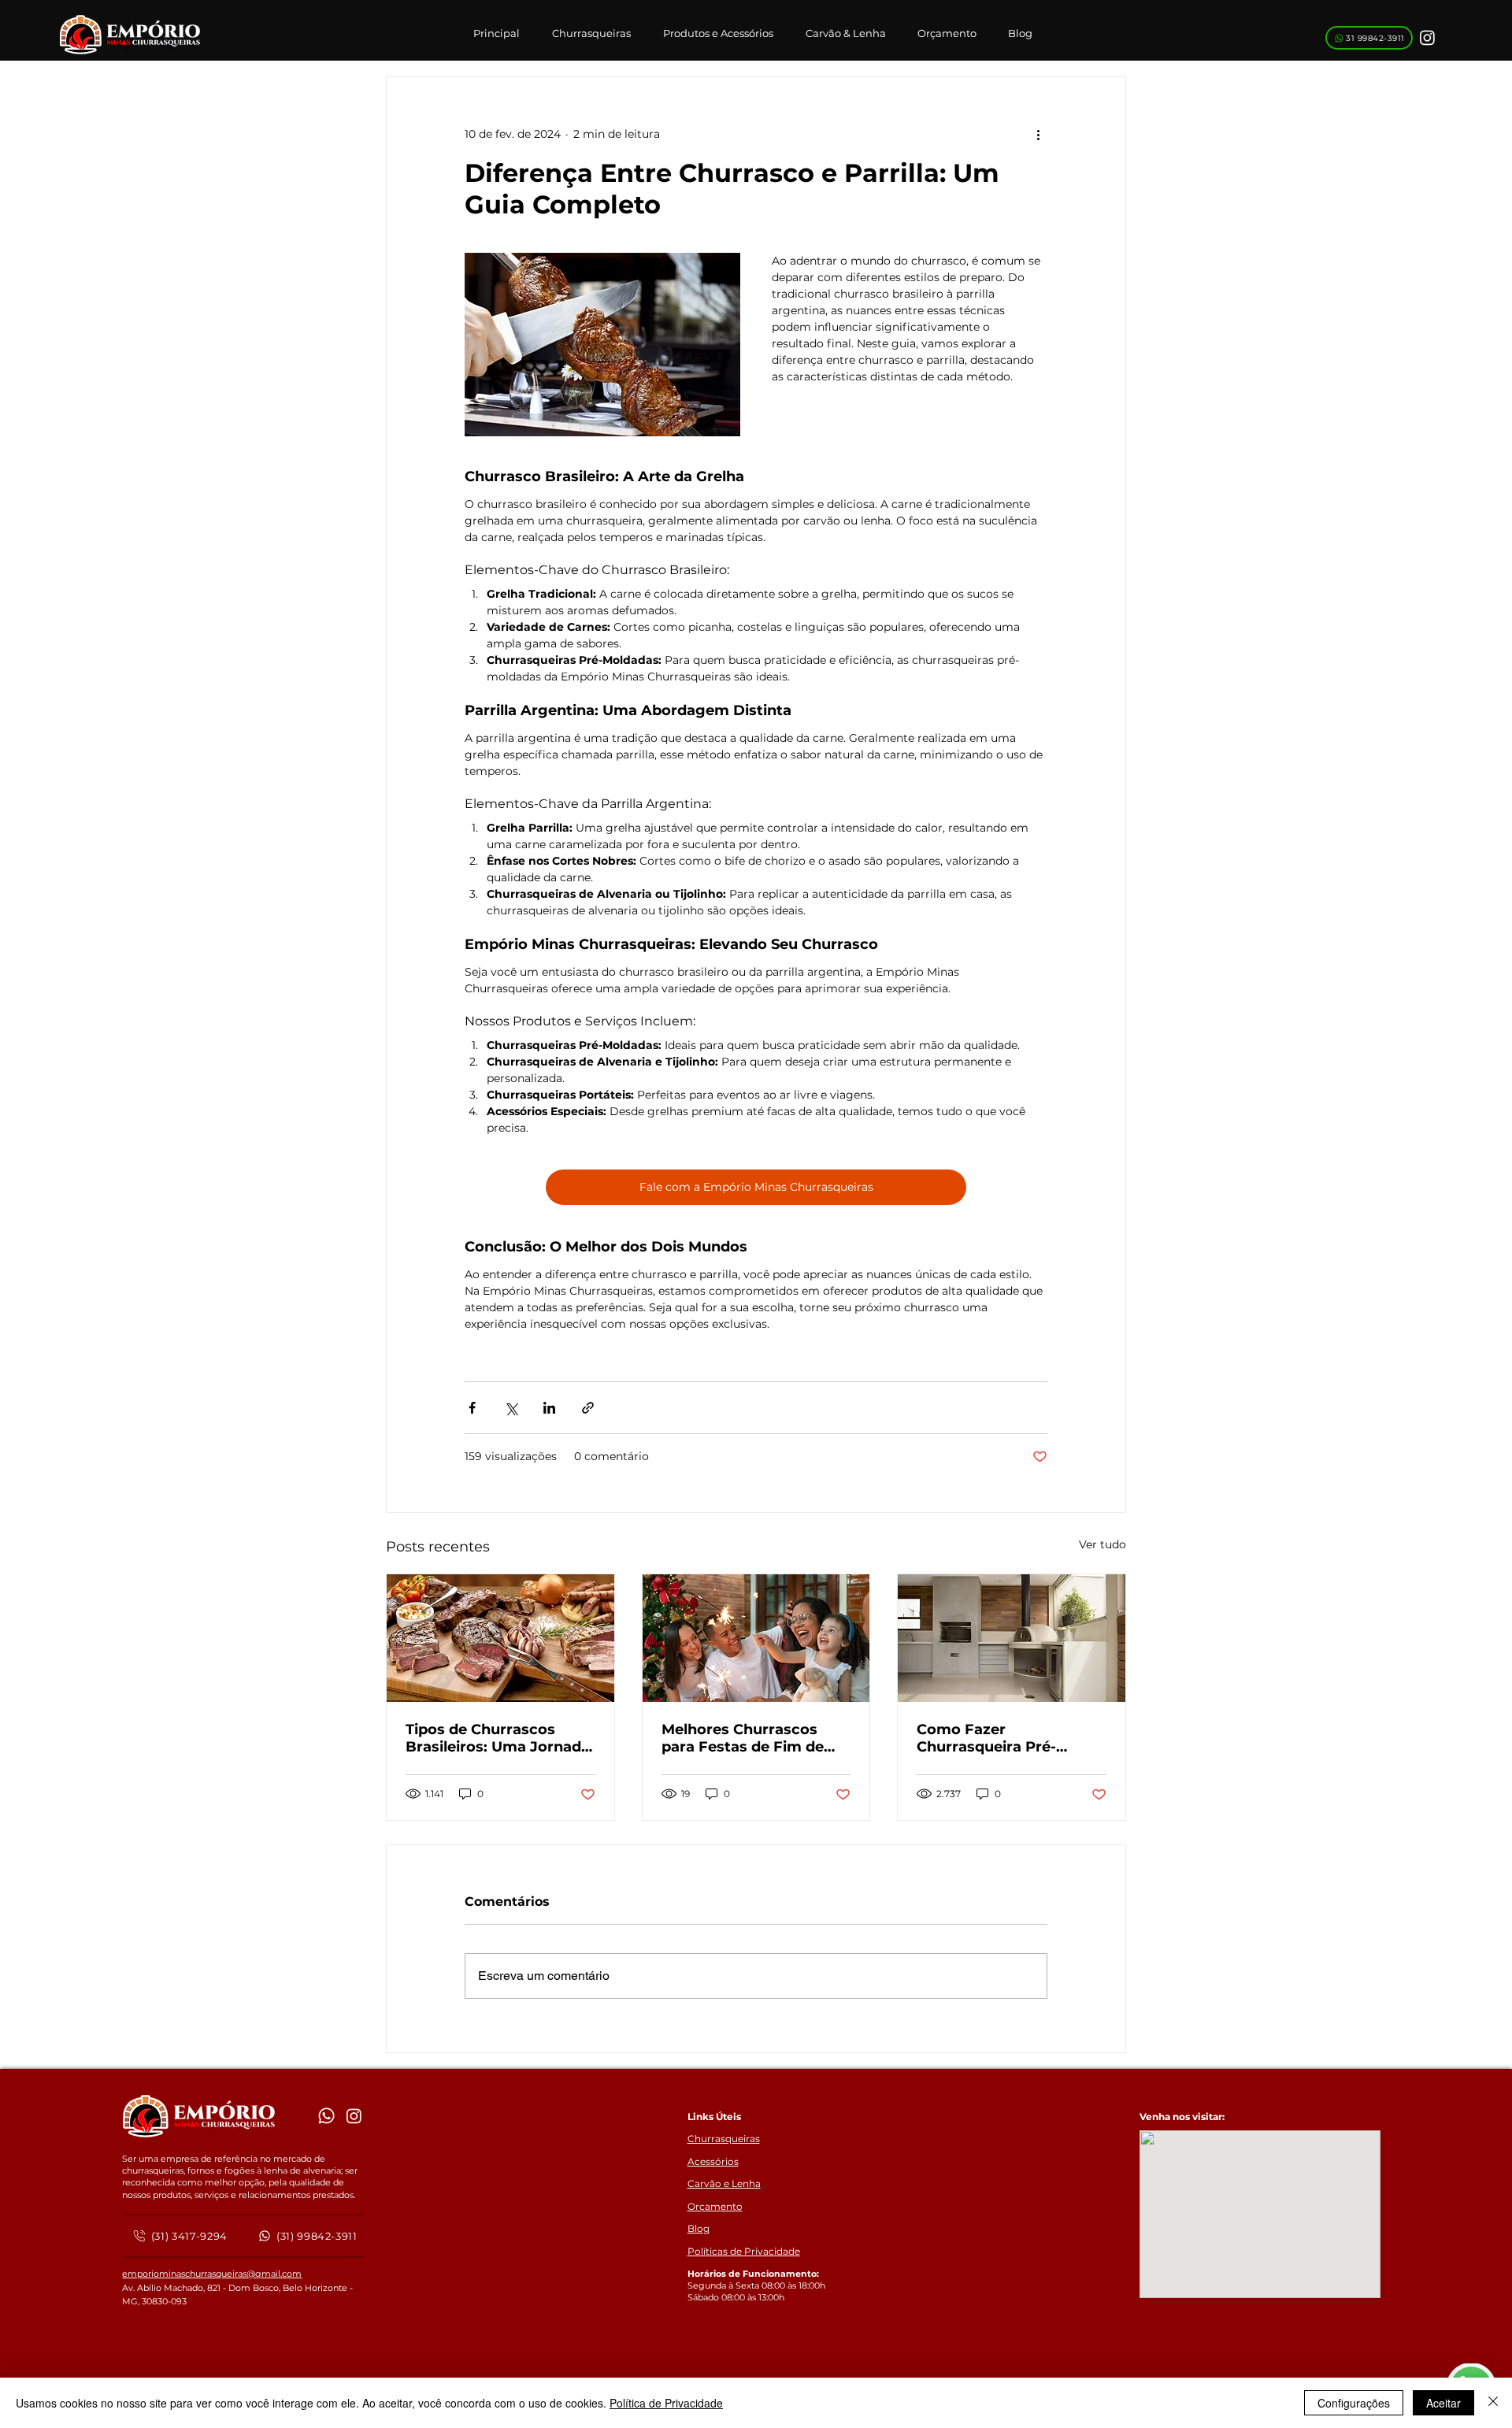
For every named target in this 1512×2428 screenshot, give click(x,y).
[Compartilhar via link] (588, 1408)
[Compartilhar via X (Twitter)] (511, 1408)
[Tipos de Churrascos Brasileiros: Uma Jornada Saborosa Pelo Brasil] (500, 1638)
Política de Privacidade (666, 2403)
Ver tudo (1102, 1544)
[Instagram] (1427, 37)
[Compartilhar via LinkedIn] (549, 1408)
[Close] (1493, 2403)
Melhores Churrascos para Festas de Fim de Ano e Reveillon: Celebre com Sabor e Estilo (750, 1738)
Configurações (1354, 2403)
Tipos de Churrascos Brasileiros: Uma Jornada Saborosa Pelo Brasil (498, 1738)
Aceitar (1443, 2403)
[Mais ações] (1038, 134)
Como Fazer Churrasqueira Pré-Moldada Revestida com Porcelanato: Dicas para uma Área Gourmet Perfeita (1005, 1738)
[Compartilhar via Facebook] (472, 1408)
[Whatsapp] (326, 2116)
